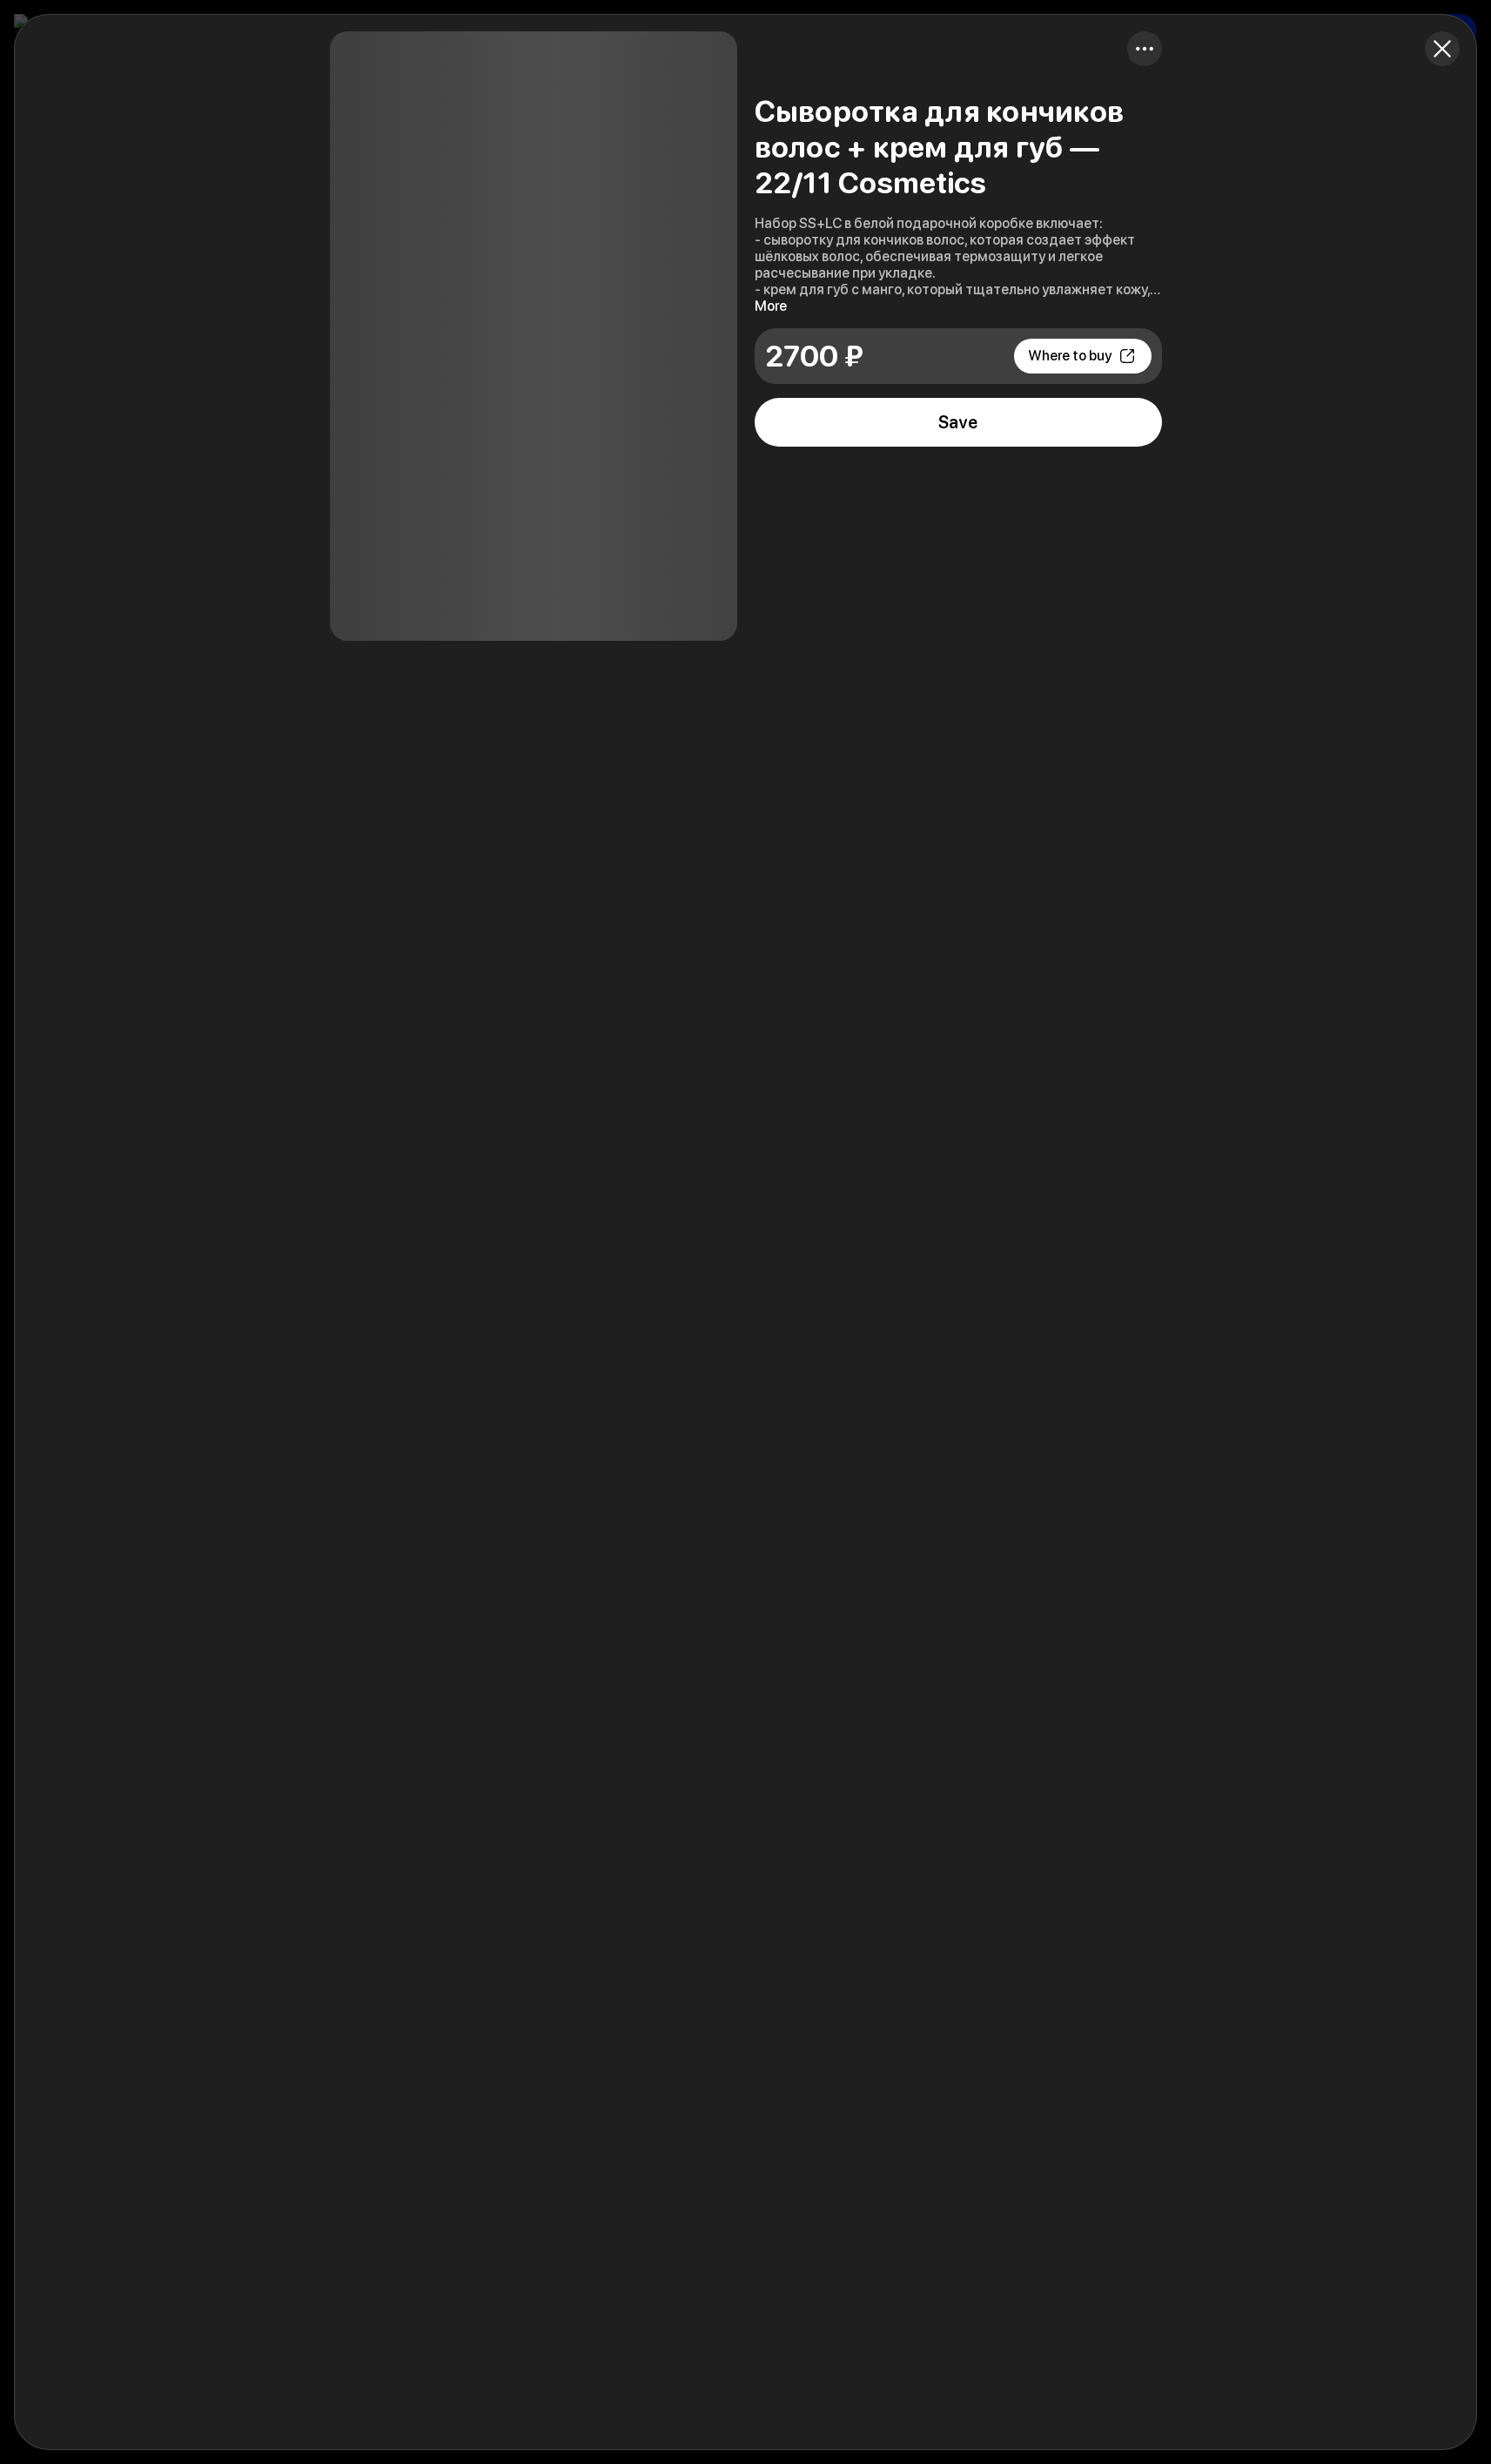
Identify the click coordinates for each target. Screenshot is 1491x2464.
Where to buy (1070, 356)
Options (1145, 49)
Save (958, 422)
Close (1442, 49)
